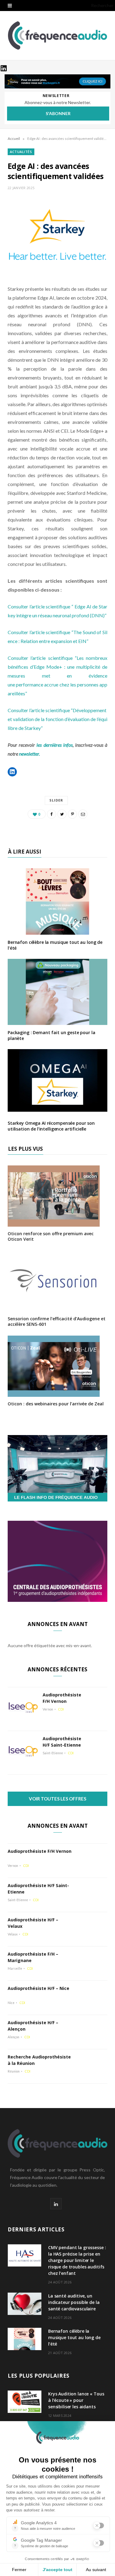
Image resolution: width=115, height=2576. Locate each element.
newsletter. (29, 754)
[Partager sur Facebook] (52, 814)
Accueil (14, 138)
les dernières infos (54, 745)
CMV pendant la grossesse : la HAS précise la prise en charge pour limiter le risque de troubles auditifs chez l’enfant (77, 2260)
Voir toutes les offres (57, 1799)
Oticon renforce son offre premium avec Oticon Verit (51, 1236)
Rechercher (102, 5)
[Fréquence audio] (58, 36)
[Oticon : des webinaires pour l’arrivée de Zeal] (54, 1393)
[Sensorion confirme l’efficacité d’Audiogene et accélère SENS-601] (54, 1308)
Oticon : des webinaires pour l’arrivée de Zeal (56, 1404)
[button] (12, 772)
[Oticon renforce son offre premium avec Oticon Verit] (54, 1223)
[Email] (83, 814)
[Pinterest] (72, 814)
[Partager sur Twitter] (62, 814)
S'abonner (58, 113)
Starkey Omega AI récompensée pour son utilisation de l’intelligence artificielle (51, 1126)
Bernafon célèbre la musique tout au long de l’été (55, 945)
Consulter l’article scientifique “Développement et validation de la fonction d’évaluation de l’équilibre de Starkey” (57, 719)
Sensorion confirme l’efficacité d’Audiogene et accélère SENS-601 (57, 1321)
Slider (56, 800)
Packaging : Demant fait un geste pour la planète (51, 1035)
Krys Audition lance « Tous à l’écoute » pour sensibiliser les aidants (76, 2400)
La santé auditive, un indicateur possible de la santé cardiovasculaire (74, 2302)
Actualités (21, 152)
